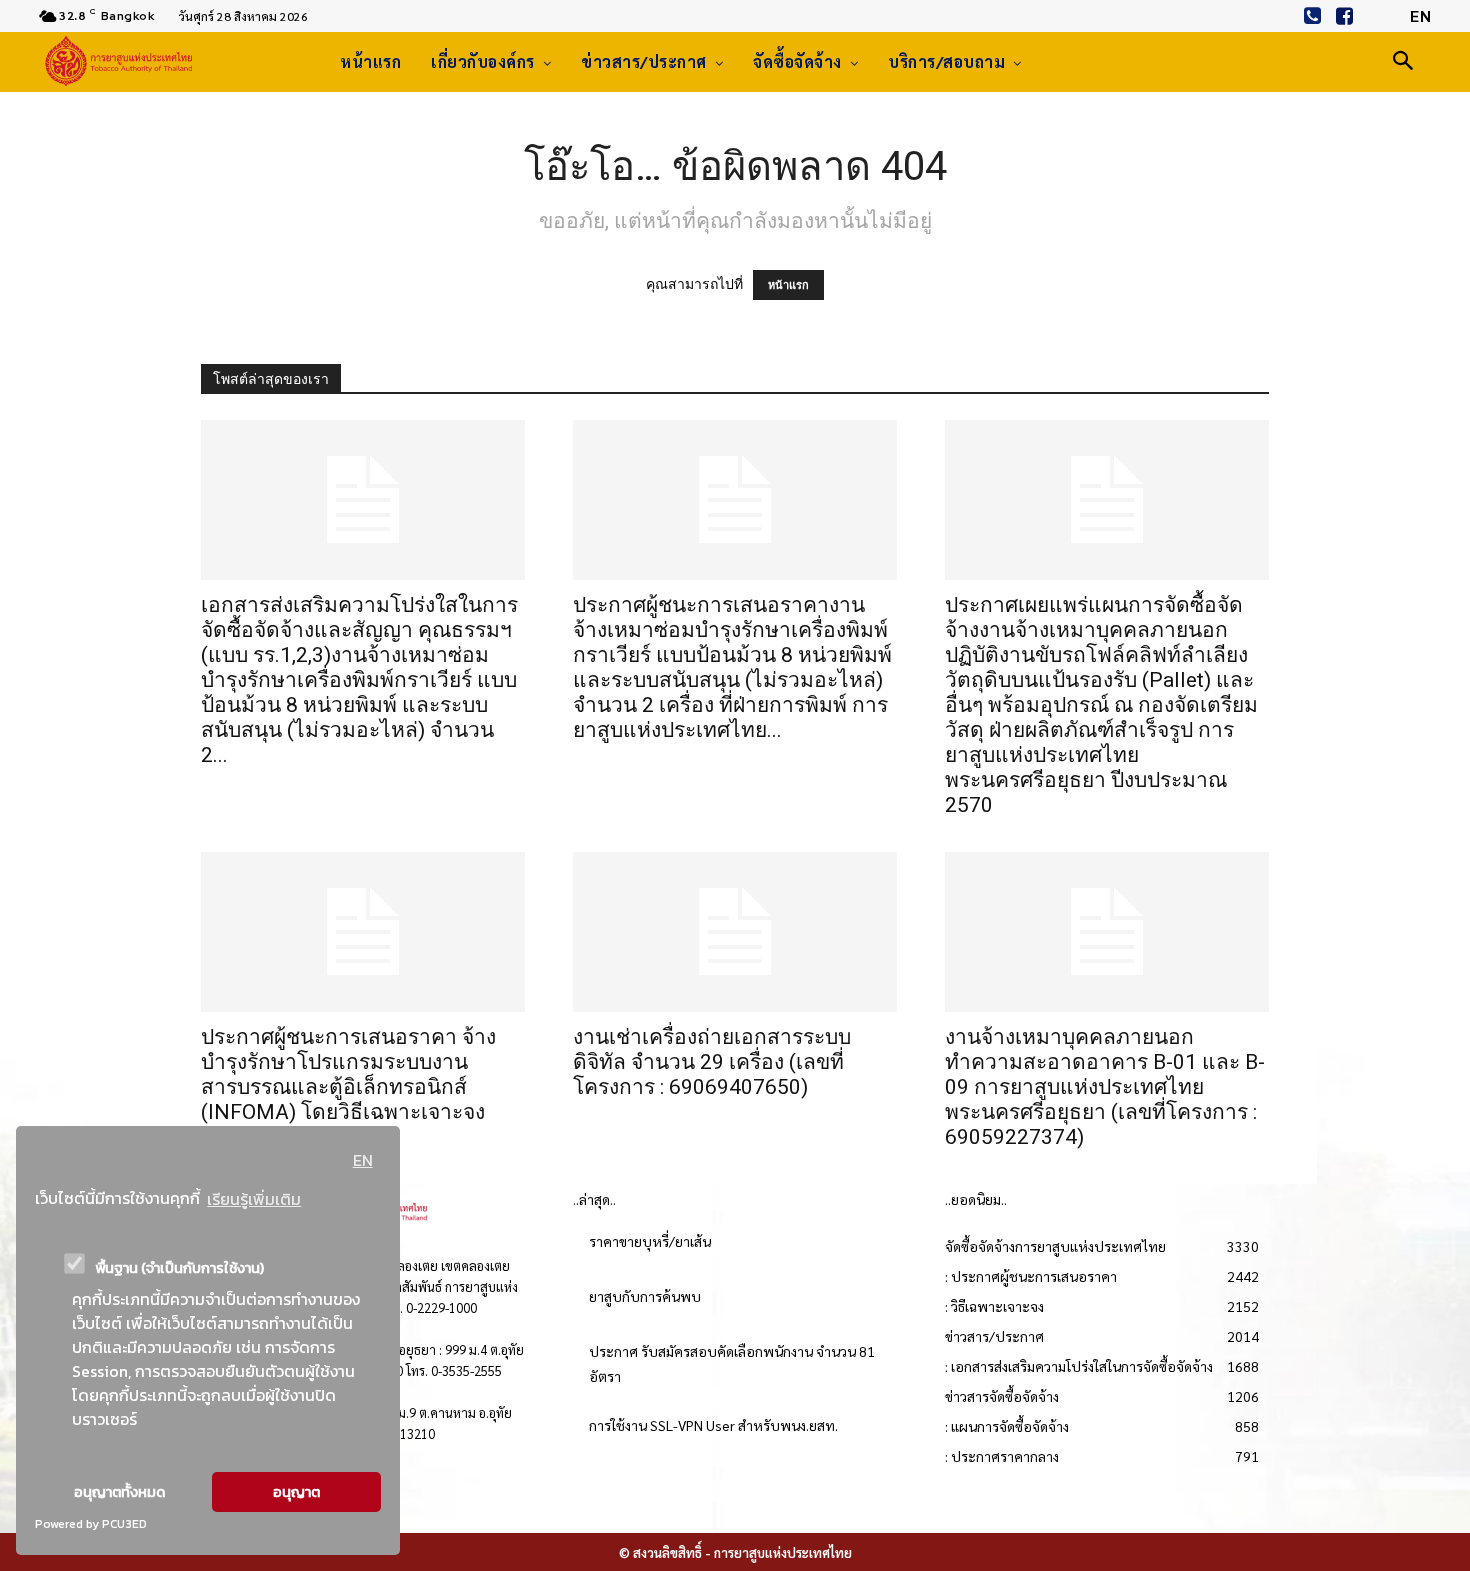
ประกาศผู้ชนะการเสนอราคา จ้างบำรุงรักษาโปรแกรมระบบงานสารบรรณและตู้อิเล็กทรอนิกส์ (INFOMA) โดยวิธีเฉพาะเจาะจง (348, 1074)
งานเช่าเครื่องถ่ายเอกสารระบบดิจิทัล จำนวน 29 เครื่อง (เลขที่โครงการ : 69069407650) (712, 1062)
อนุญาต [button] (296, 1492)
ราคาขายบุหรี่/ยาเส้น (650, 1241)
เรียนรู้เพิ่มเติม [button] (254, 1199)
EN (363, 1160)
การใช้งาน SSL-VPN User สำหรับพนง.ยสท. (713, 1425)
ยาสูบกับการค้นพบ (645, 1296)
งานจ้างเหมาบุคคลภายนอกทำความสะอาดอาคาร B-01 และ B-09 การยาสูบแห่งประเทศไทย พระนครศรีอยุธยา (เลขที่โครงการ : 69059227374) (1105, 1087)
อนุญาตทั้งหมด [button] (119, 1492)
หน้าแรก (788, 285)
